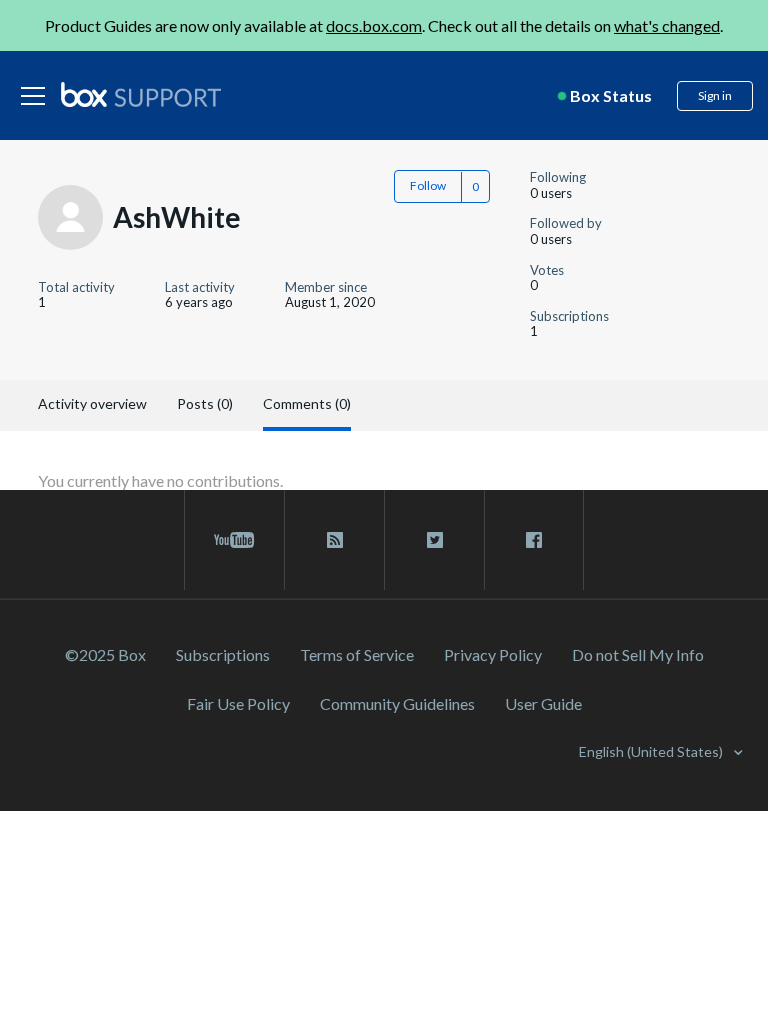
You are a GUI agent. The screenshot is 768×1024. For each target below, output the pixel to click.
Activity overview (92, 403)
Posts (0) (205, 403)
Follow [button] (428, 185)
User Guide (543, 703)
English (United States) (652, 751)
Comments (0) (307, 403)
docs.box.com (374, 25)
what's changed (667, 25)
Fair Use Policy (238, 703)
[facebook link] (534, 540)
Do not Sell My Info (638, 654)
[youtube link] (234, 540)
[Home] (141, 96)
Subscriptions (223, 654)
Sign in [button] (715, 95)
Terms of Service (357, 654)
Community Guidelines (397, 703)
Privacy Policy (493, 654)
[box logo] (141, 94)
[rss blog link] (334, 540)
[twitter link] (434, 540)
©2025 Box (105, 654)
